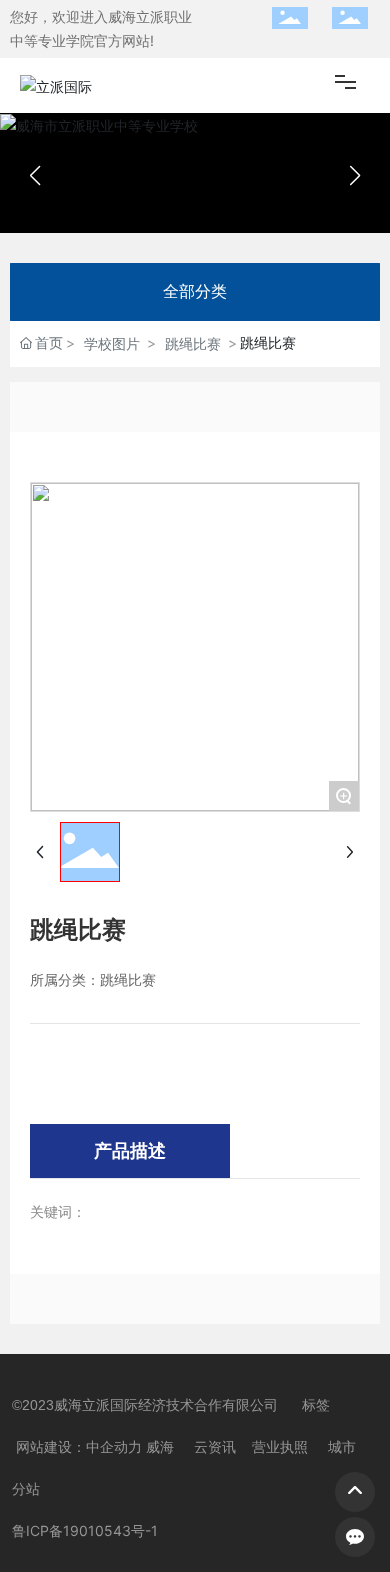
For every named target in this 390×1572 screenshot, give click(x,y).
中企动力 (114, 1447)
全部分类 (195, 291)
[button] (355, 176)
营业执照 (280, 1447)
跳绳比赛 (193, 343)
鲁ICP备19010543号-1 (85, 1530)
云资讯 (215, 1447)
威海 (160, 1447)
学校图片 (112, 343)
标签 (316, 1405)
